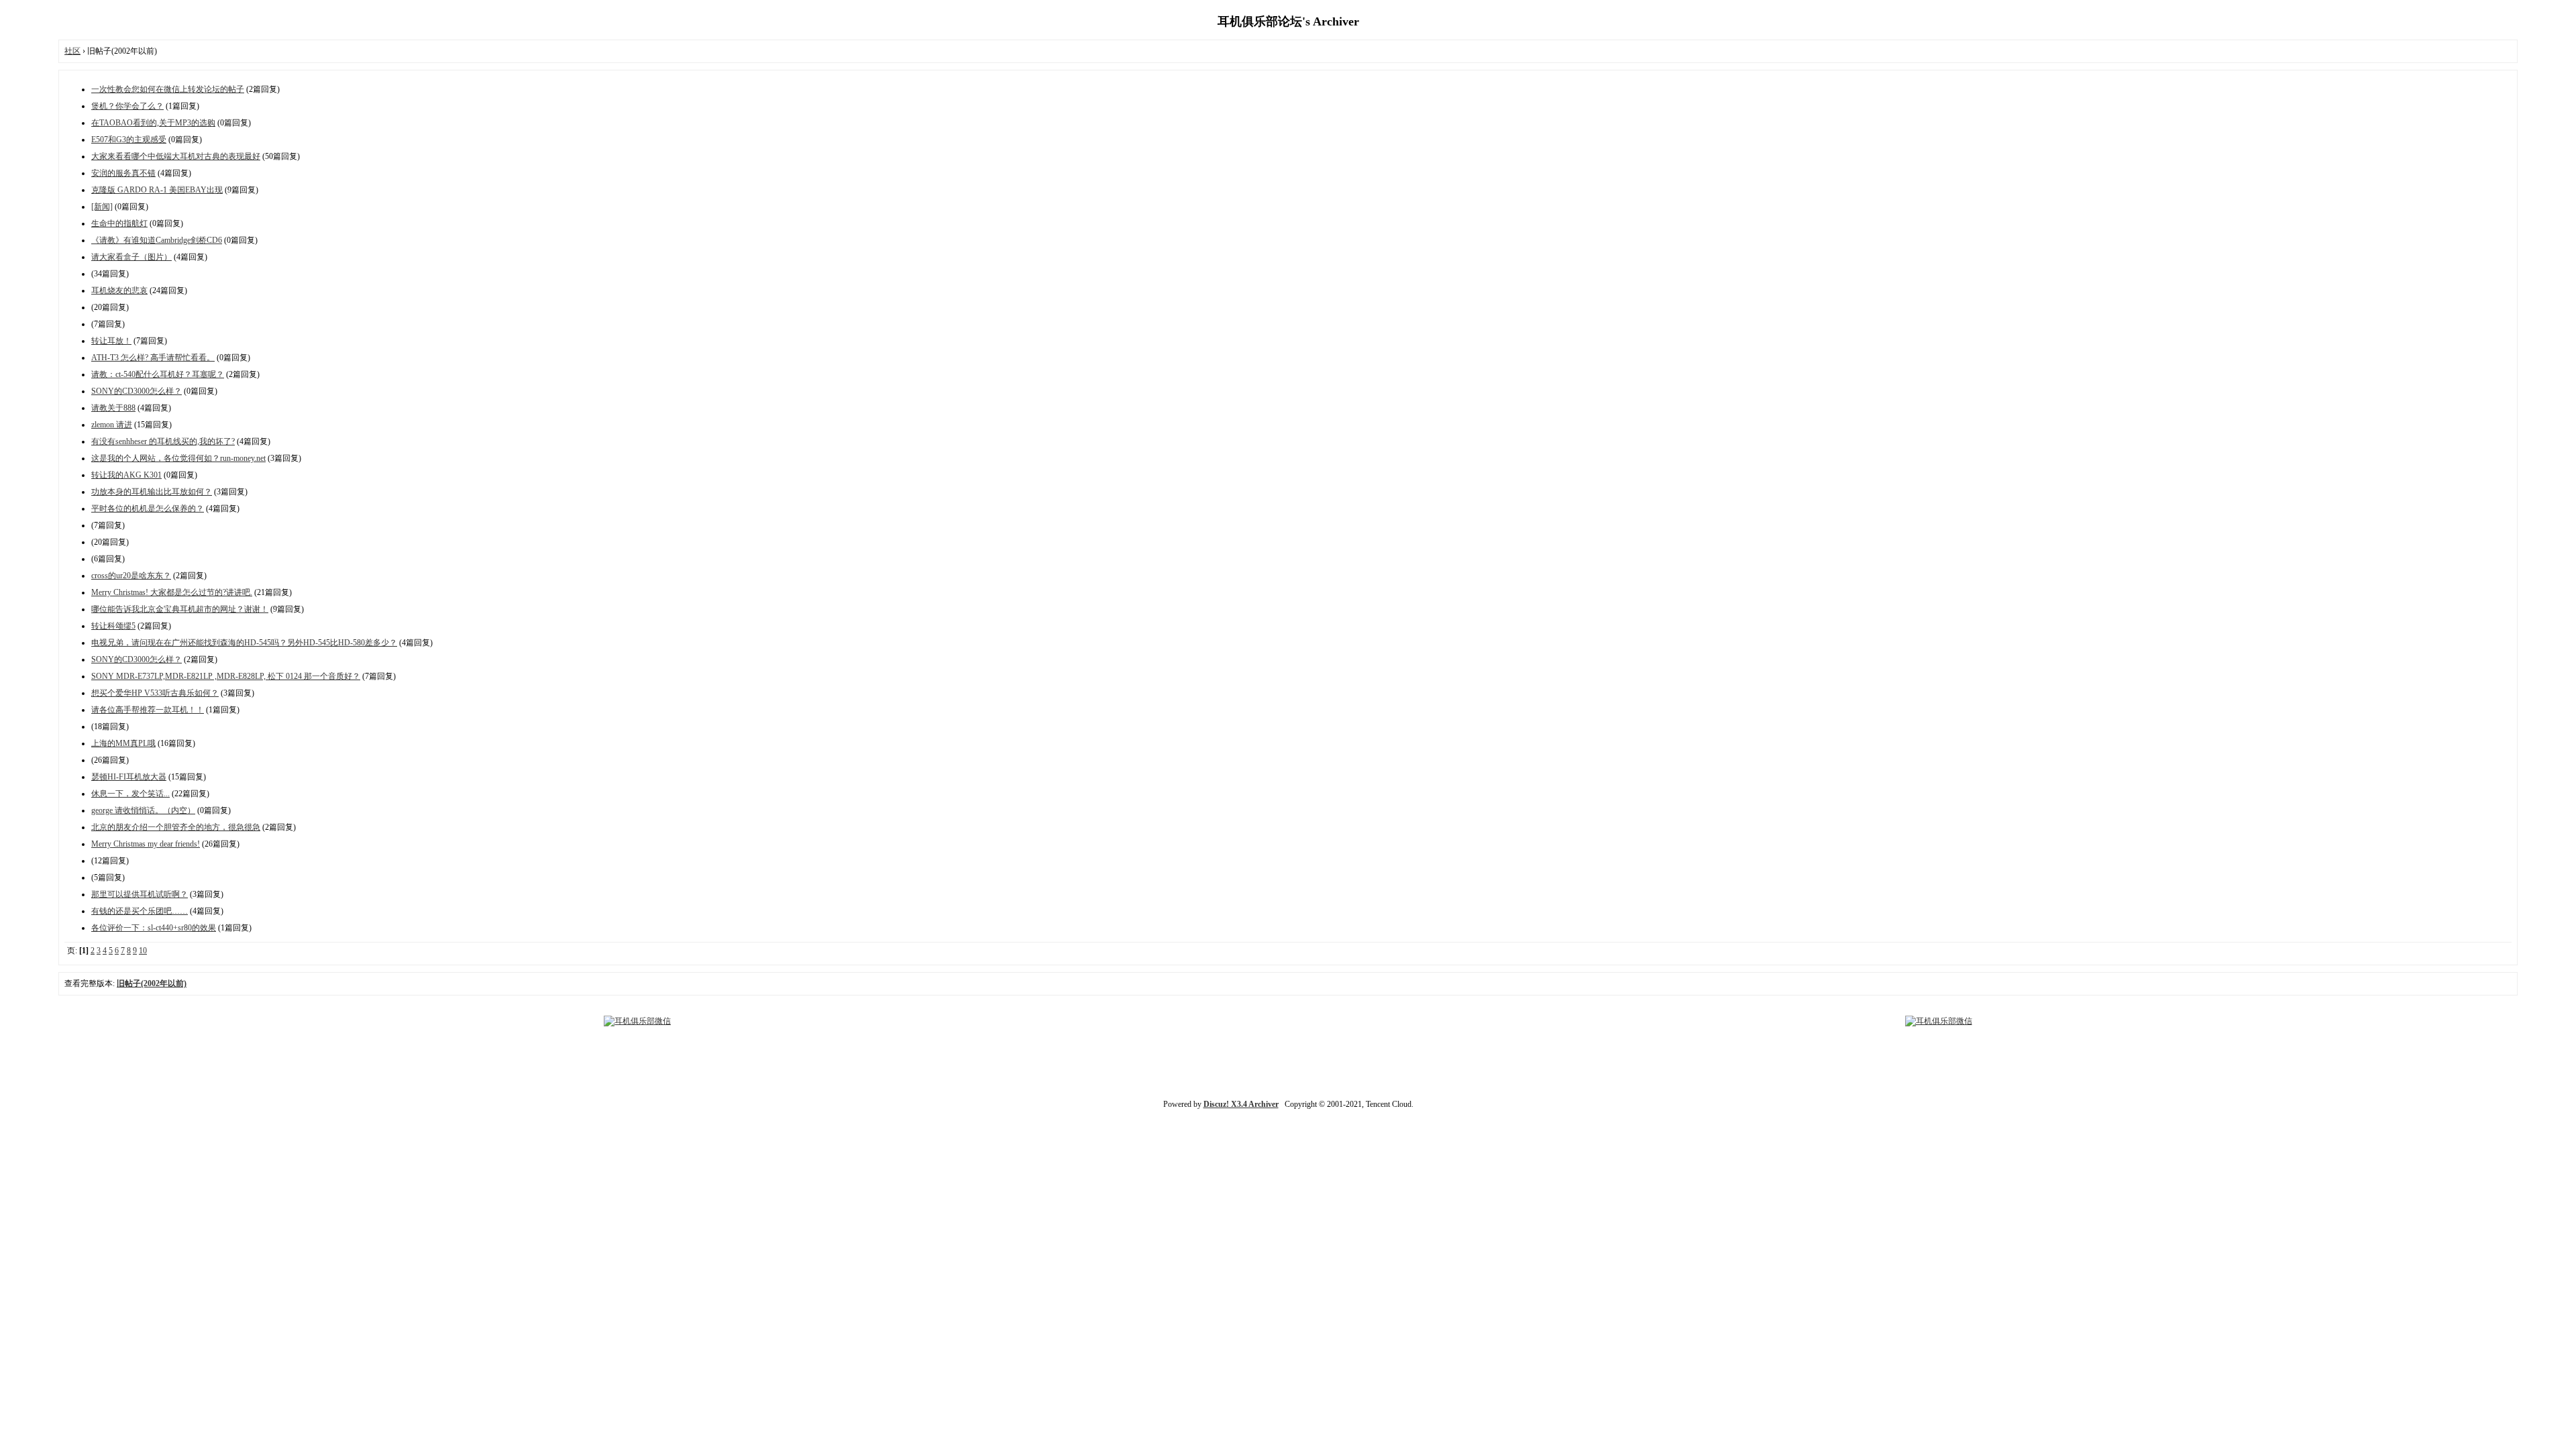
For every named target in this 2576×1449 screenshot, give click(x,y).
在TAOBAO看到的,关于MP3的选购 (153, 123)
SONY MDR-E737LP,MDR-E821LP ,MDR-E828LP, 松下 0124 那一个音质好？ (226, 676)
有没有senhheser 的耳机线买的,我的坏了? (163, 441)
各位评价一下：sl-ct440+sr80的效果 (154, 928)
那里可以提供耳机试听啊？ (140, 894)
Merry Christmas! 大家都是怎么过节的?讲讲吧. (172, 592)
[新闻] (102, 207)
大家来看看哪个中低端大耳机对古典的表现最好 (176, 156)
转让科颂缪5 (113, 626)
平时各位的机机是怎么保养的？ (148, 508)
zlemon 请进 (112, 425)
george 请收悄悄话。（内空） (143, 810)
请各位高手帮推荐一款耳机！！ (148, 710)
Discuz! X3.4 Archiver (1241, 1104)
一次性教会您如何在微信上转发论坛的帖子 (168, 89)
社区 (72, 51)
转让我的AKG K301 (126, 475)
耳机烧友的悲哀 (119, 290)
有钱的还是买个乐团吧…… (140, 911)
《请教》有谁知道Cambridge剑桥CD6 (157, 240)
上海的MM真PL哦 (123, 743)
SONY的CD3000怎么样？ (137, 391)
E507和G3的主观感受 (129, 140)
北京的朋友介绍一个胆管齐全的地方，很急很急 (176, 827)
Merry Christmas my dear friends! (146, 844)
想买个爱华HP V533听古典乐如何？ (155, 693)
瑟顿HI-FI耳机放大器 (129, 777)
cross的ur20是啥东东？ (131, 576)
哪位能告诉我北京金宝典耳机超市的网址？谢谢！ (180, 609)
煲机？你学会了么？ (127, 106)
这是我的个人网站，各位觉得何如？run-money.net (178, 458)
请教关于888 (113, 408)
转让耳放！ (111, 341)
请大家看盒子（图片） (131, 257)
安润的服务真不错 (123, 173)
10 (143, 951)
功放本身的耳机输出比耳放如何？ (152, 492)
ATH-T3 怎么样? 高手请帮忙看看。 (153, 358)
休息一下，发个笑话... (130, 794)
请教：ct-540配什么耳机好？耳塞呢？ (158, 374)
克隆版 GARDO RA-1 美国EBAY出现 (157, 190)
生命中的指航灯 (119, 223)
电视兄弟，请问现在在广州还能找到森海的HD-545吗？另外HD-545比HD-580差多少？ (244, 643)
